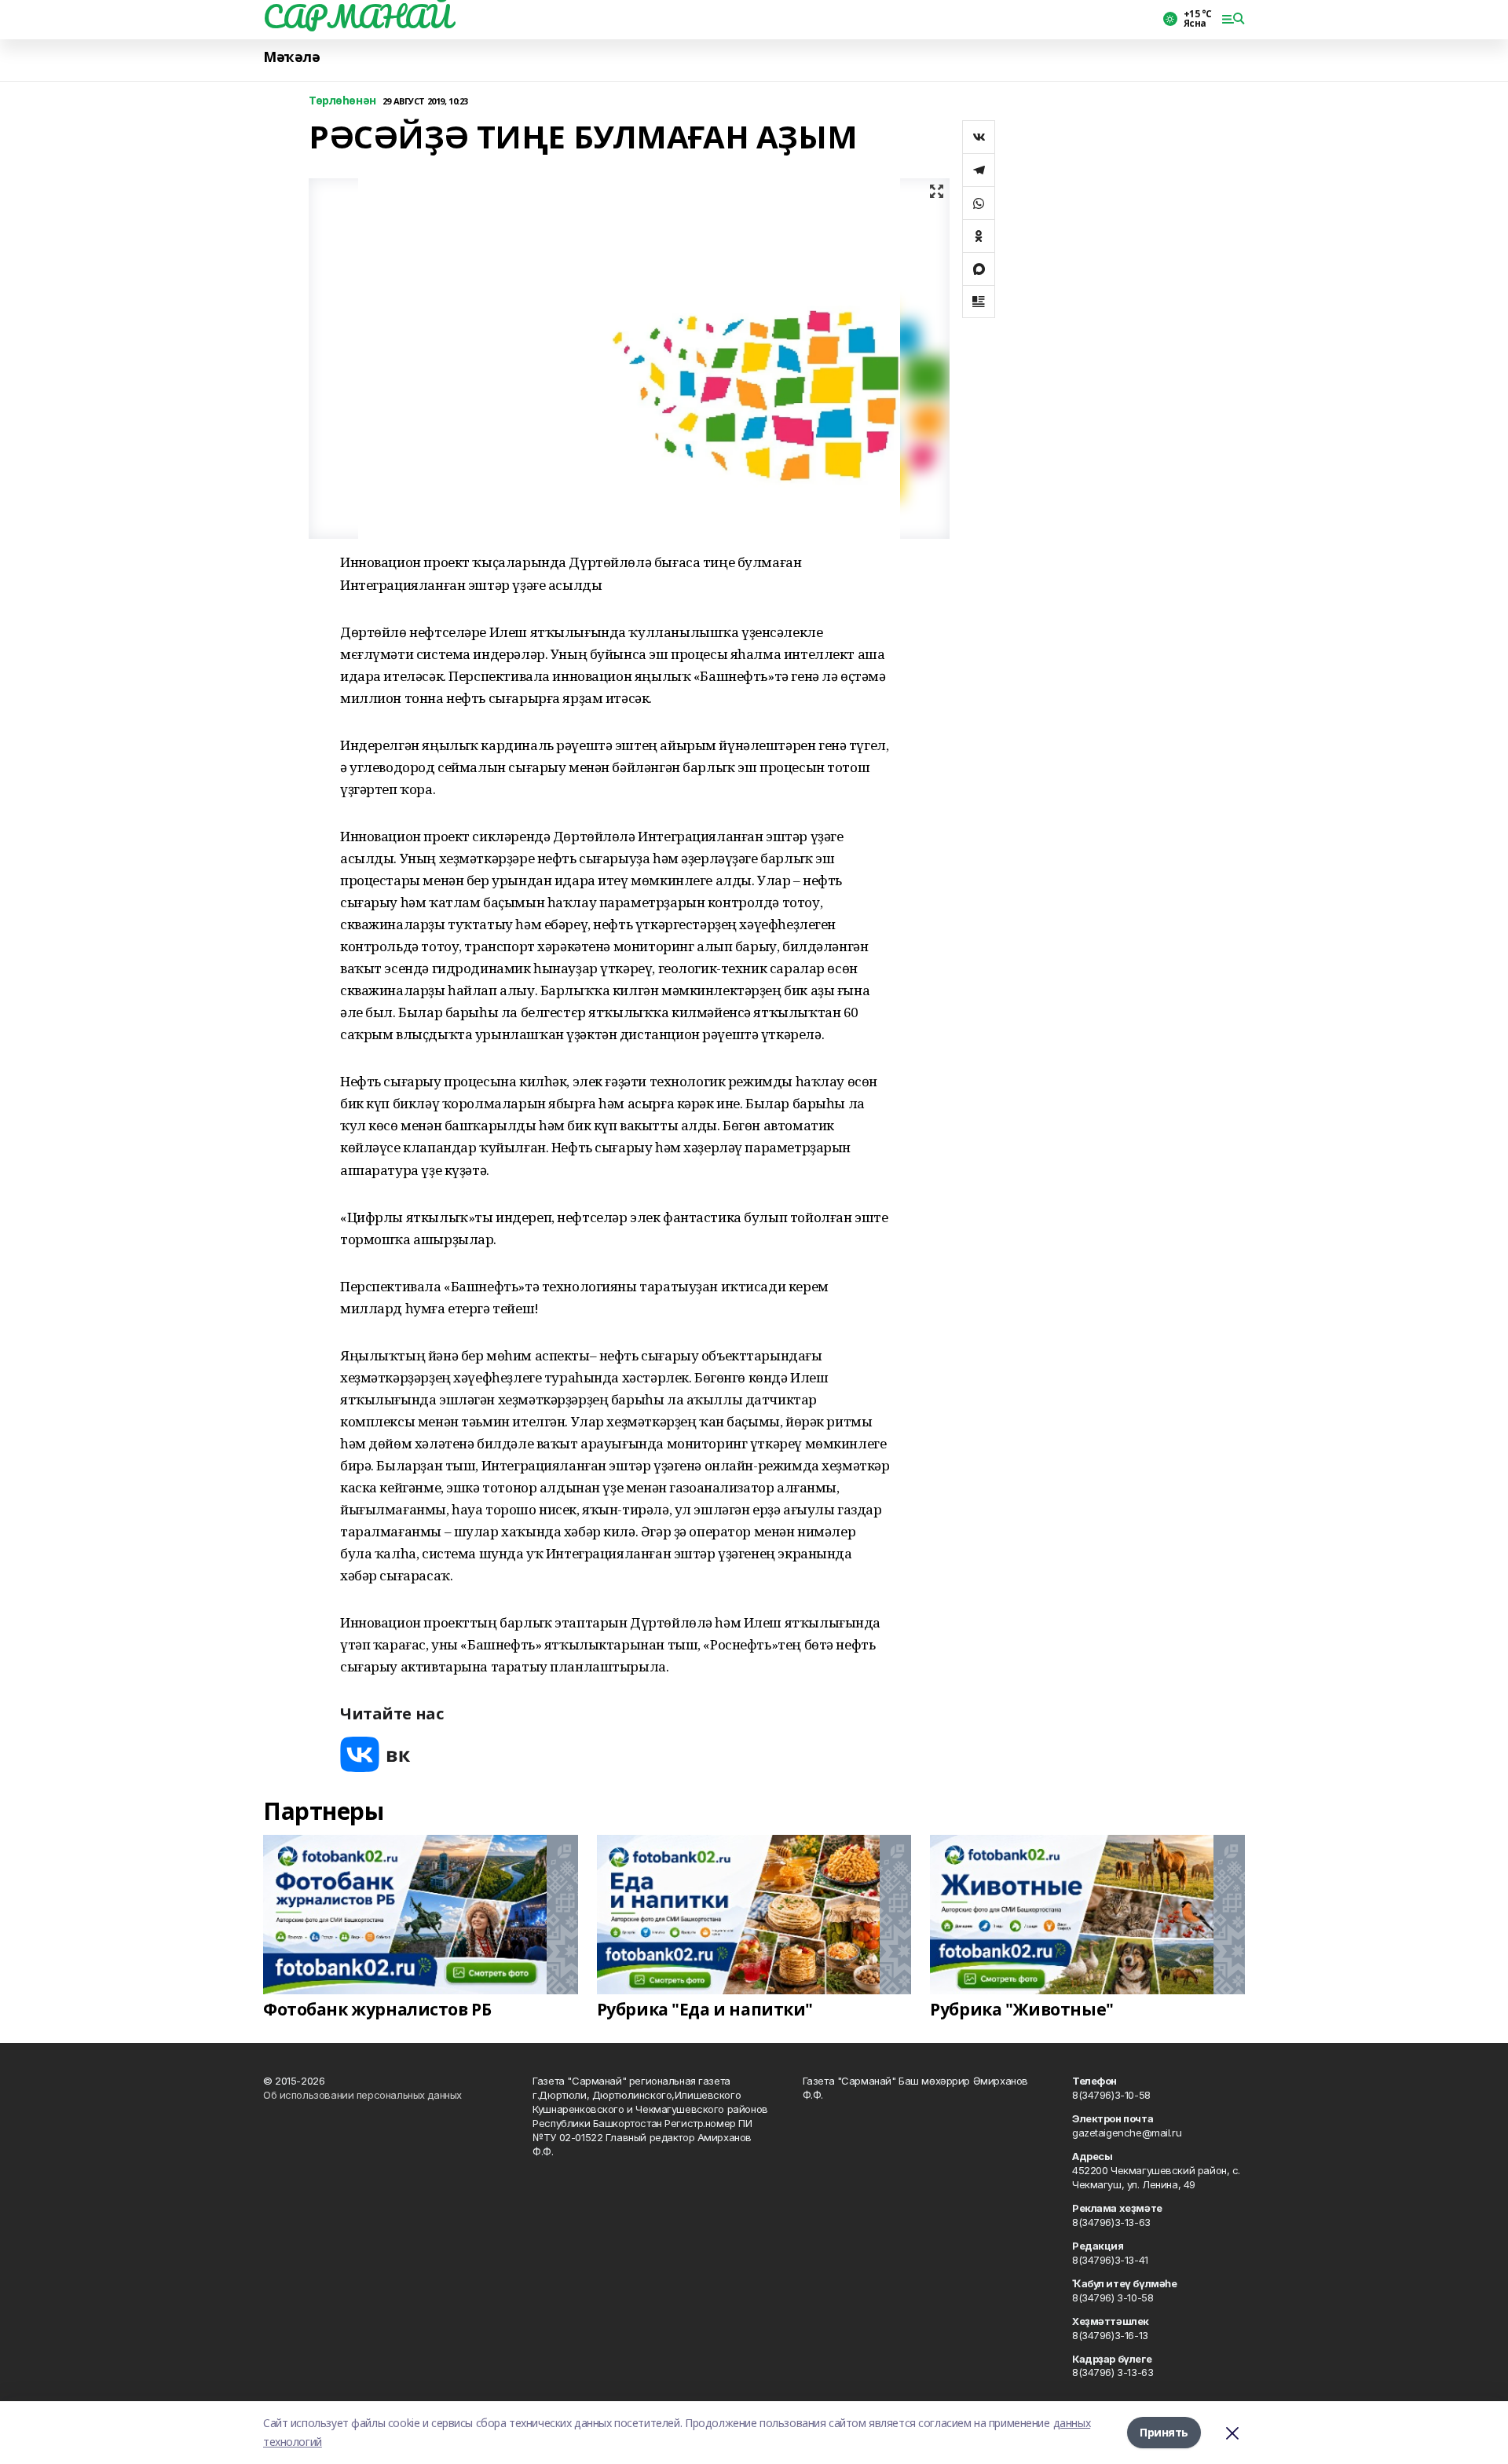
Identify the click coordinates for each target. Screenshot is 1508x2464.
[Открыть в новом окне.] (375, 1754)
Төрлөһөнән (342, 101)
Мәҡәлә (291, 57)
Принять (1164, 2432)
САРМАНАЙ (357, 16)
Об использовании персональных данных (362, 2095)
